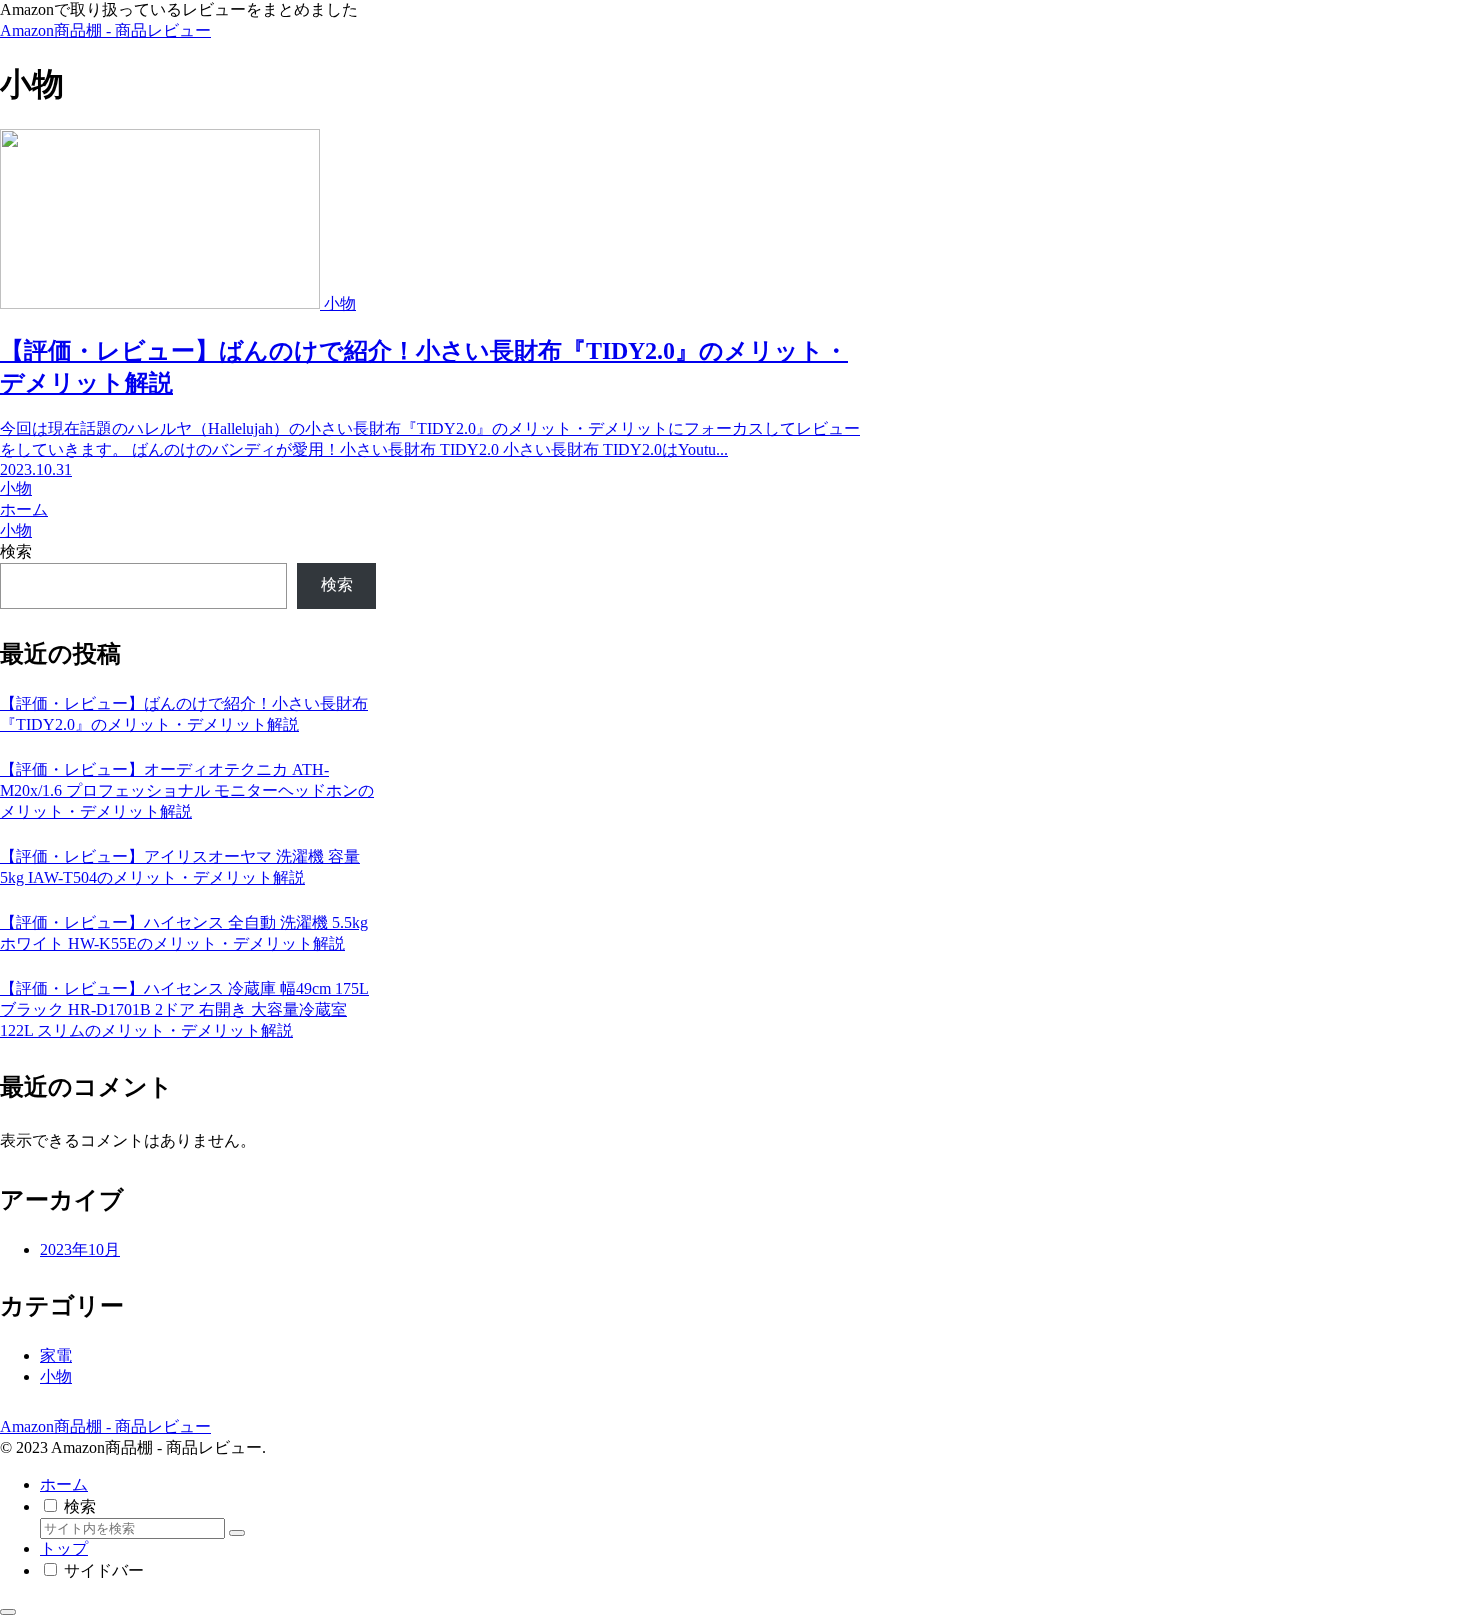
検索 (16, 551)
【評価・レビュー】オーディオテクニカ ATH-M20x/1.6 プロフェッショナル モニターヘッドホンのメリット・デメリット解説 (187, 790)
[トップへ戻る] (8, 1612)
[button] (237, 1533)
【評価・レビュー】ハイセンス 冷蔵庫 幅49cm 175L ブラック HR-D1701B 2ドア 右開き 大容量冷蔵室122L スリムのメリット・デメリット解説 (184, 1009)
